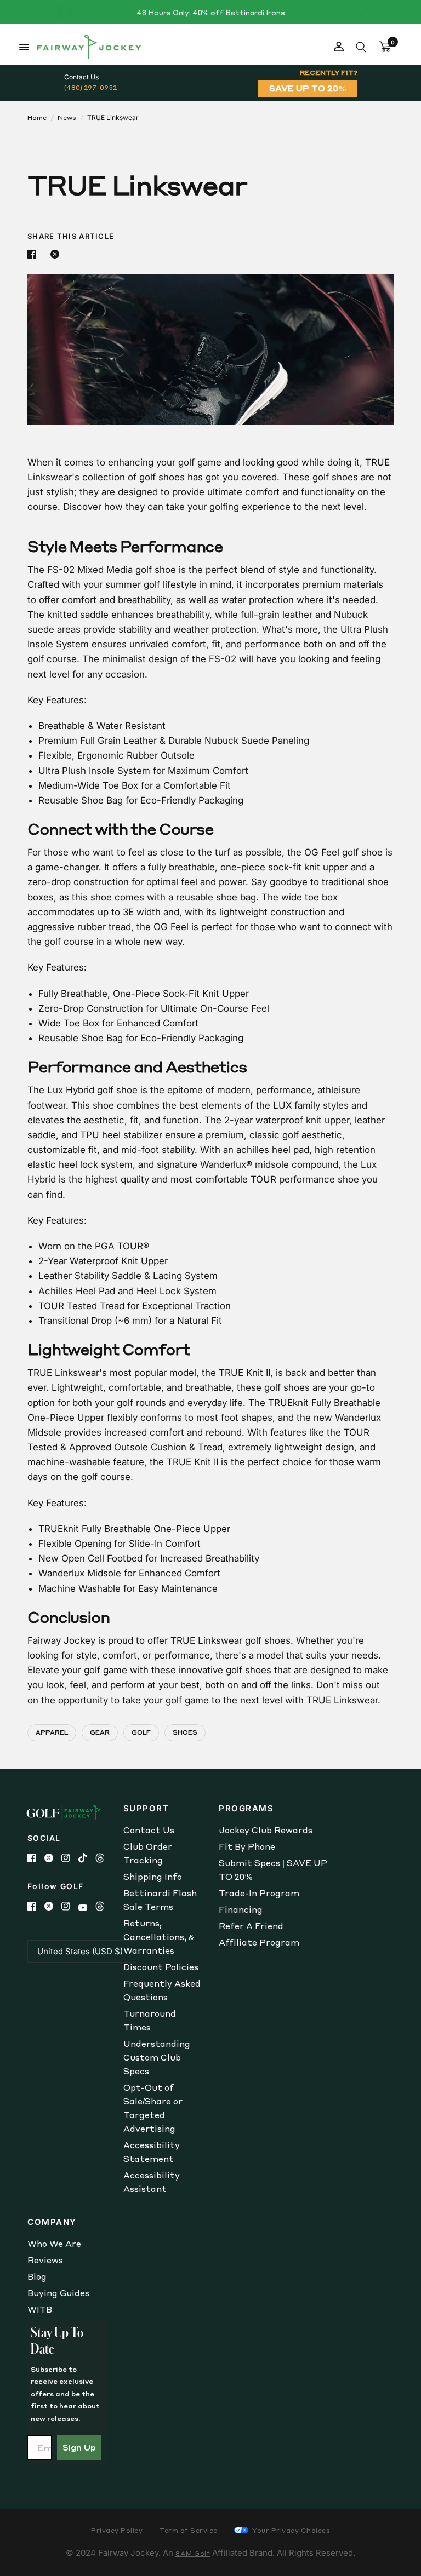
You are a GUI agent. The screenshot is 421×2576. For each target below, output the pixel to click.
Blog (37, 2276)
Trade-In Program (259, 1893)
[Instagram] (70, 1858)
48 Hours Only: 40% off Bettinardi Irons (211, 12)
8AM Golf (193, 2553)
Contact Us (149, 1830)
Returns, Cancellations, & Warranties (159, 1937)
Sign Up (79, 2447)
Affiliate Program (259, 1942)
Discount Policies (161, 1967)
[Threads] (104, 1858)
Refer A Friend (251, 1926)
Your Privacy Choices (291, 2530)
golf (141, 1732)
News (67, 117)
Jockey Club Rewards (266, 1830)
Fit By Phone (247, 1846)
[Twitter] (53, 1858)
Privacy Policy (117, 2530)
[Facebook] (36, 1858)
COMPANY (52, 2222)
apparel (52, 1732)
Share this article (71, 236)
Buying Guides (58, 2293)
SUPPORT (146, 1808)
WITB (40, 2309)
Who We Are (54, 2244)
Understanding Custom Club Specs (157, 2057)
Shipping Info (153, 1877)
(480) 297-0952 (90, 87)
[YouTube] (87, 1907)
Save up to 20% (308, 88)
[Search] (361, 47)
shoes (185, 1732)
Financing (241, 1909)
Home (37, 117)
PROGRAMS (246, 1808)
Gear (100, 1732)
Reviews (45, 2260)
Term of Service (188, 2530)
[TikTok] (87, 1858)
